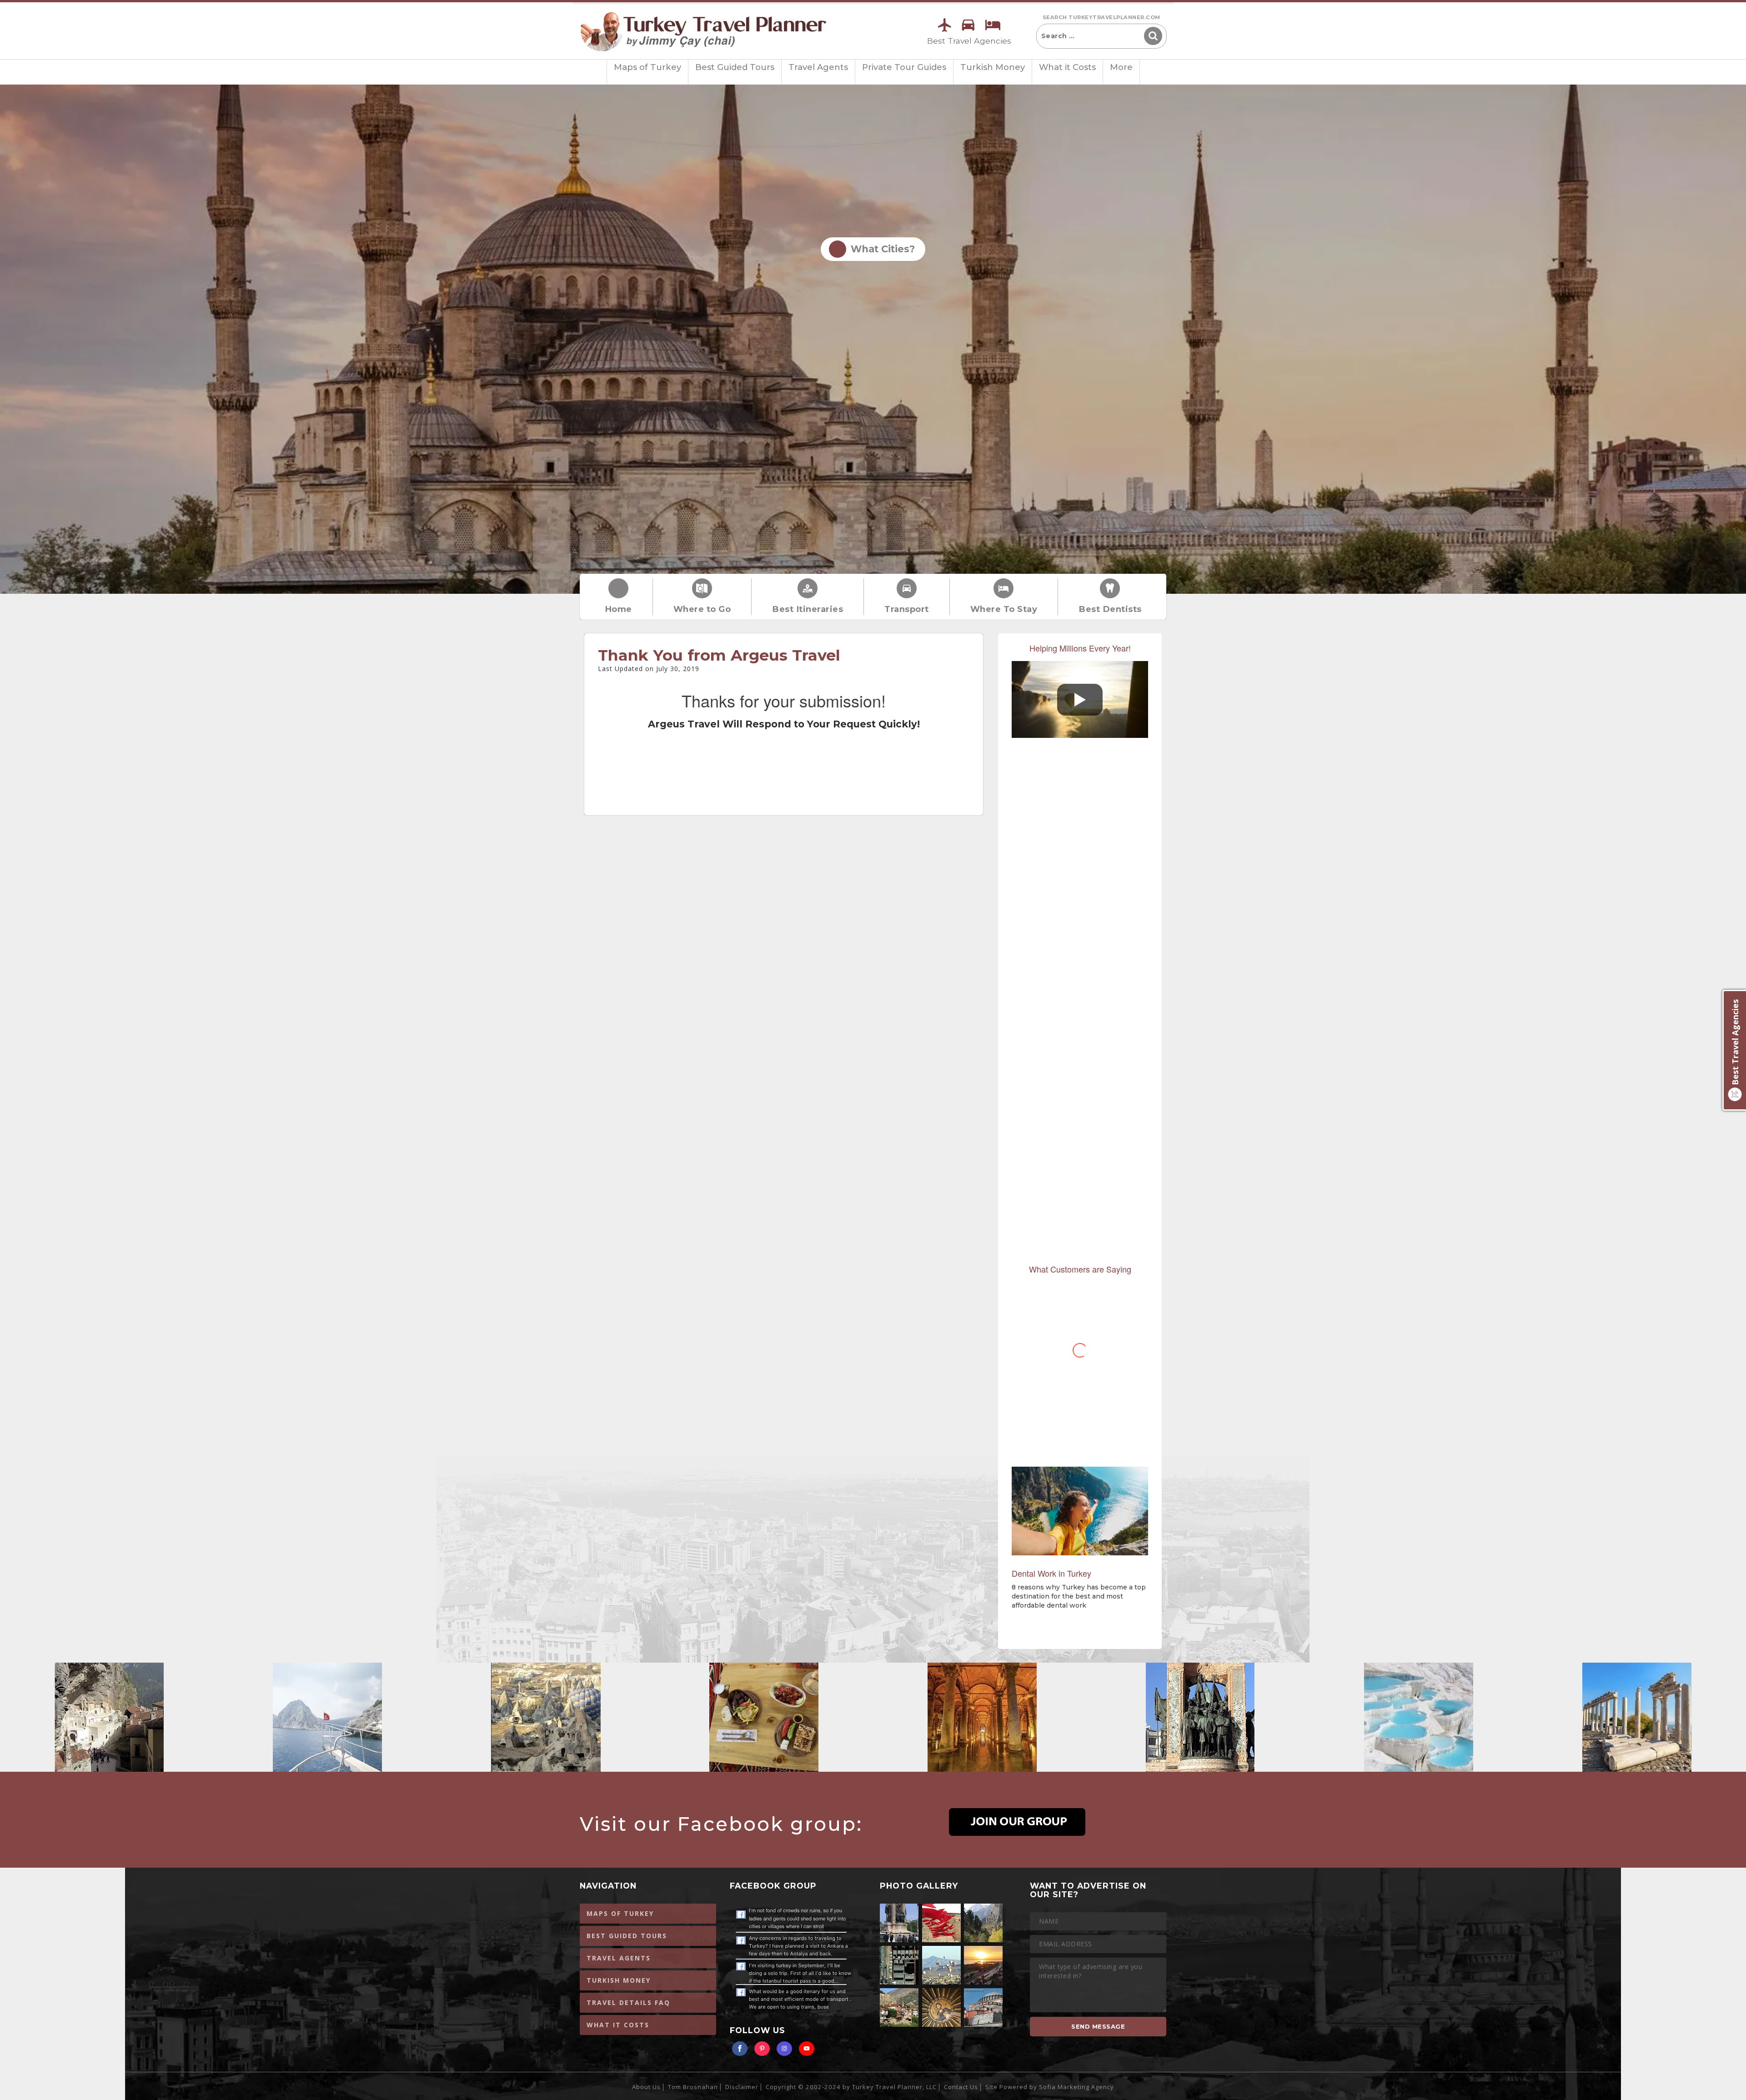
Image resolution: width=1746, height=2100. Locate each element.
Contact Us (961, 2087)
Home (618, 609)
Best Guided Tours (735, 67)
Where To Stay (1004, 609)
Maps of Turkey (647, 67)
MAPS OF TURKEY (620, 1913)
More (1121, 67)
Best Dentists (1110, 609)
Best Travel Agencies (969, 41)
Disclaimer (742, 2087)
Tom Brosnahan (693, 2087)
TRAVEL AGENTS (619, 1958)
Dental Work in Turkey (1051, 1573)
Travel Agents (818, 67)
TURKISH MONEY (619, 1980)
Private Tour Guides (904, 67)
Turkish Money (993, 67)
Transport (907, 609)
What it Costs (1067, 67)
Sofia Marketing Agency (1076, 2087)
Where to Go (702, 609)
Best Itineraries (808, 609)
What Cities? (880, 249)
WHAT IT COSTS (618, 2025)
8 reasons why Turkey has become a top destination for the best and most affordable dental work (1079, 1596)
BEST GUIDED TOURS (627, 1936)
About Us (646, 2087)
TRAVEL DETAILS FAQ (628, 2002)
